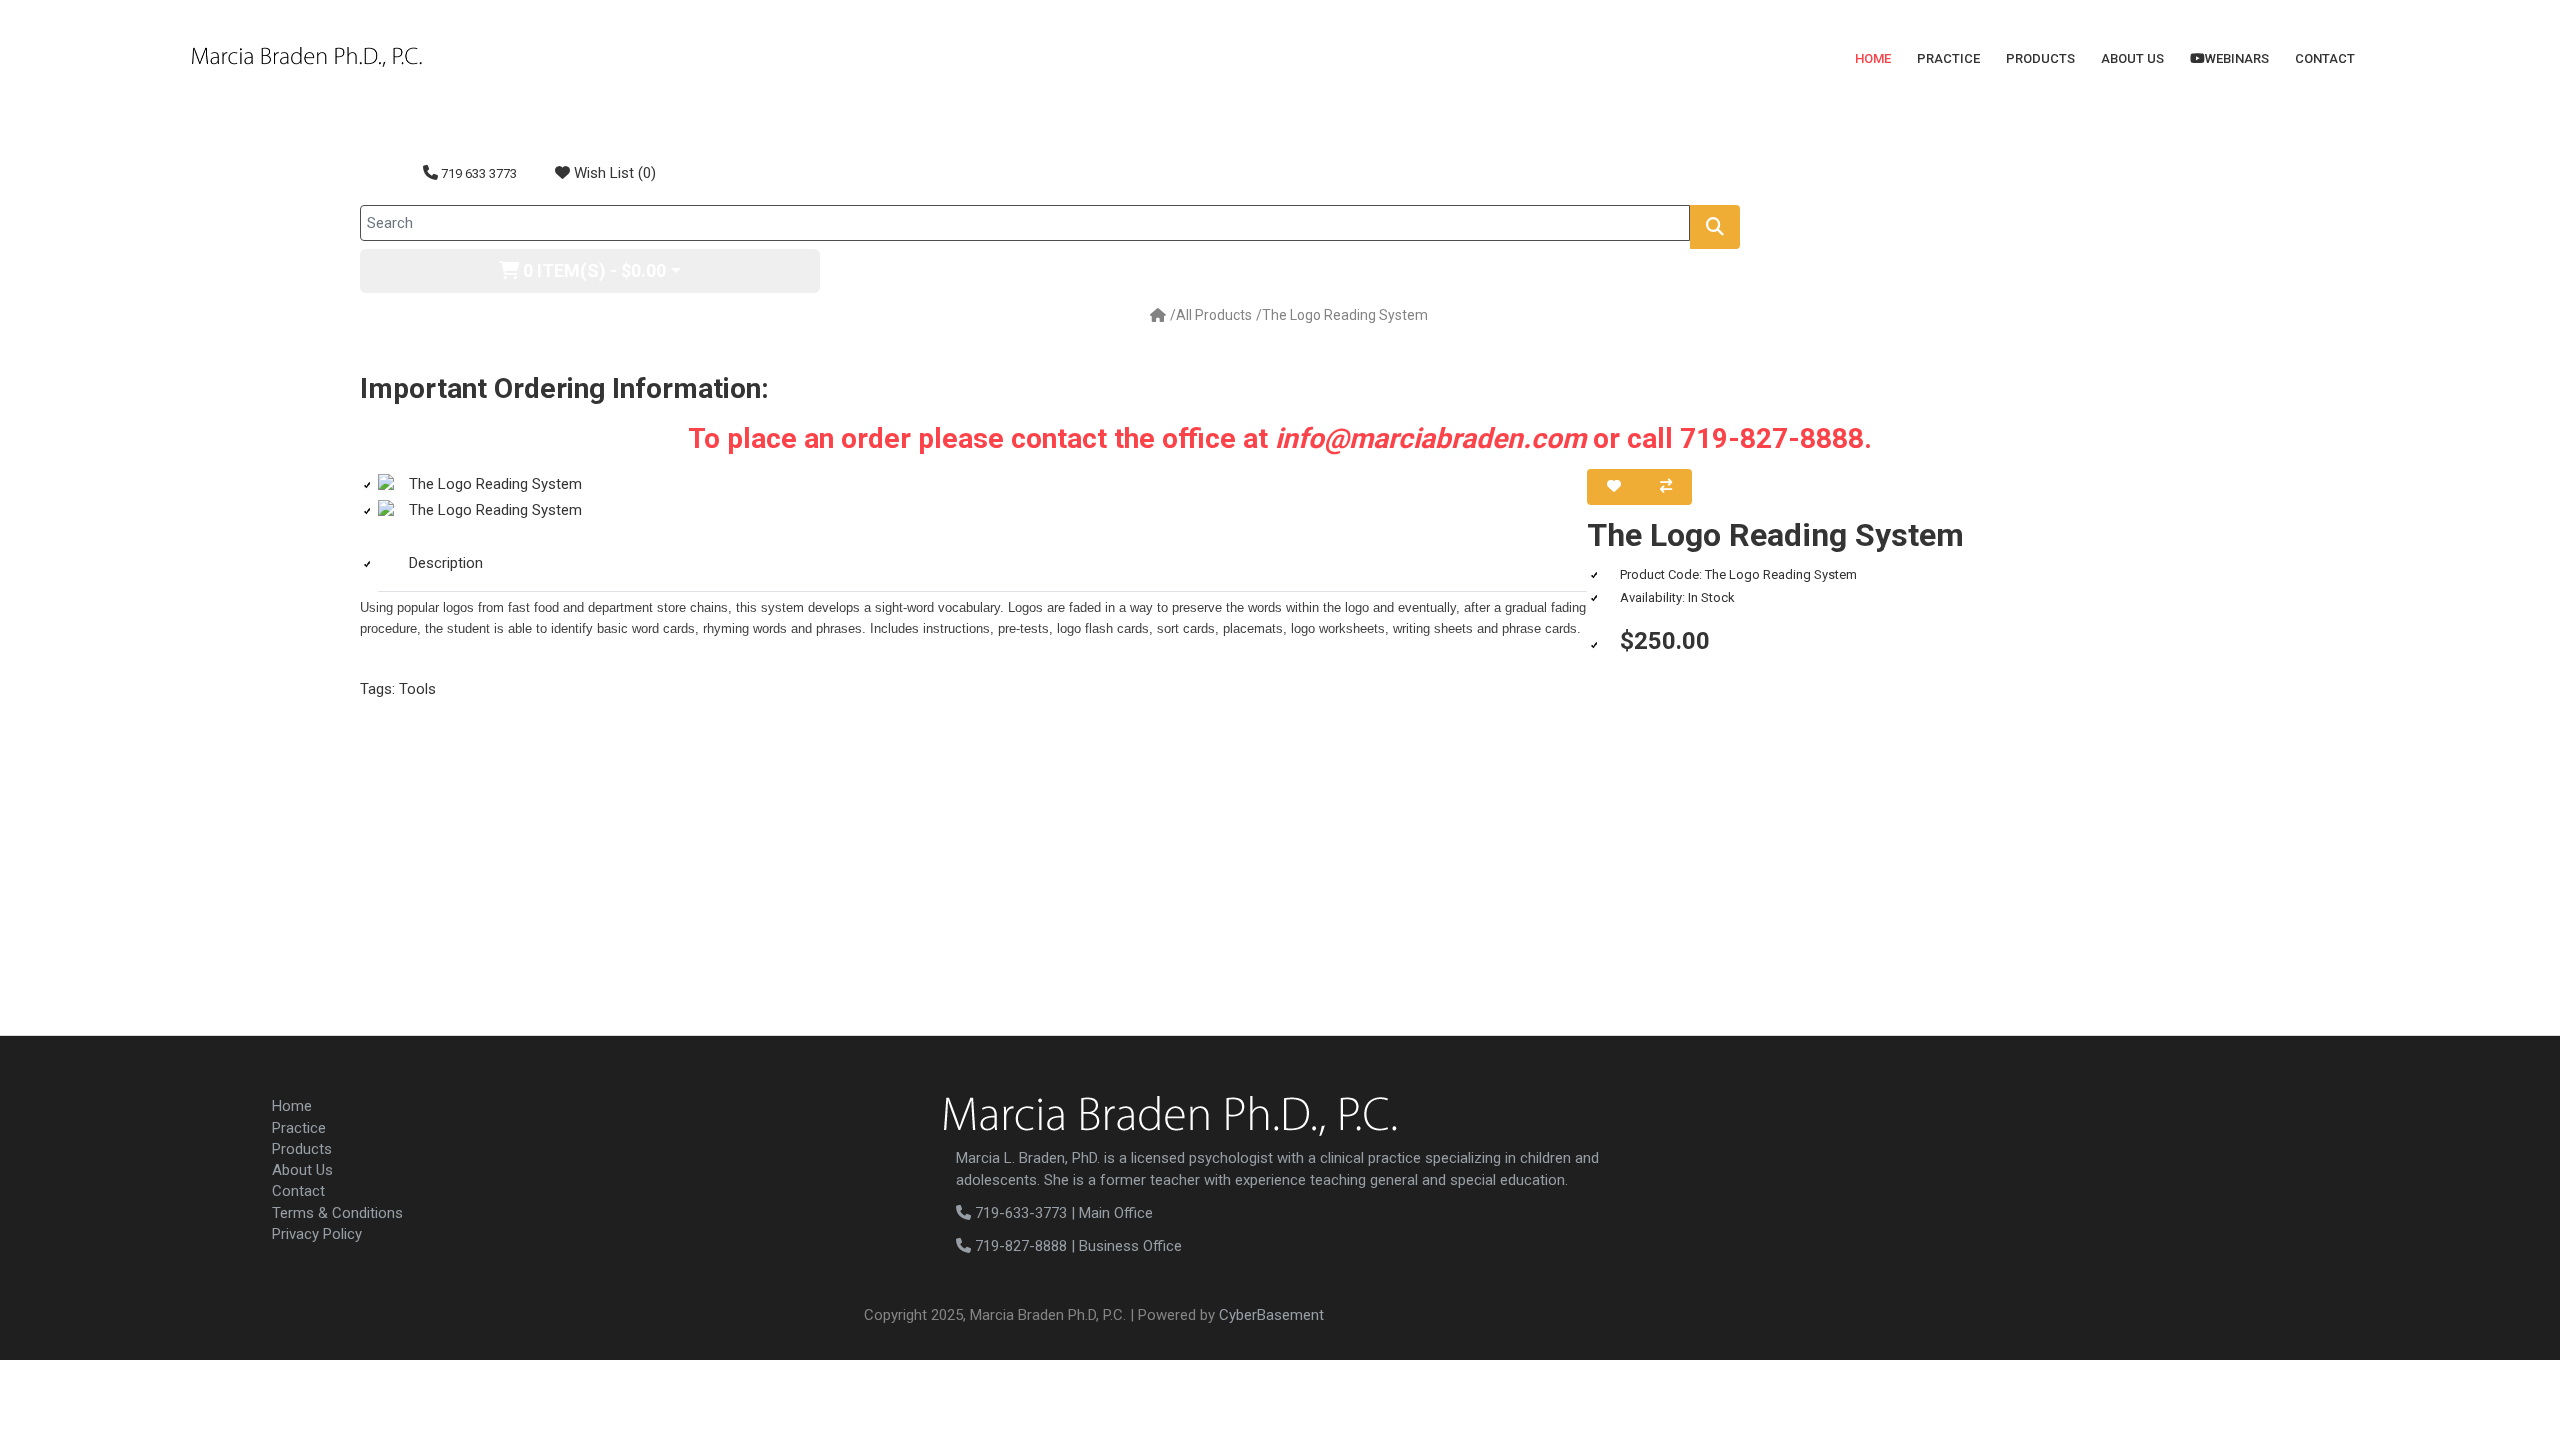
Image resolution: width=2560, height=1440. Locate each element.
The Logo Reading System (1345, 315)
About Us (2132, 58)
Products (2040, 58)
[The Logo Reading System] (982, 484)
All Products (1214, 315)
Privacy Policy (317, 1234)
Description (446, 563)
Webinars (2237, 58)
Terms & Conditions (337, 1213)
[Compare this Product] (1666, 487)
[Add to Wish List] (1614, 487)
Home (1873, 58)
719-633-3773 (1019, 1213)
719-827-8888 (1019, 1246)
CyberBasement (1271, 1315)
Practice (1948, 58)
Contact (2325, 58)
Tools (417, 689)
